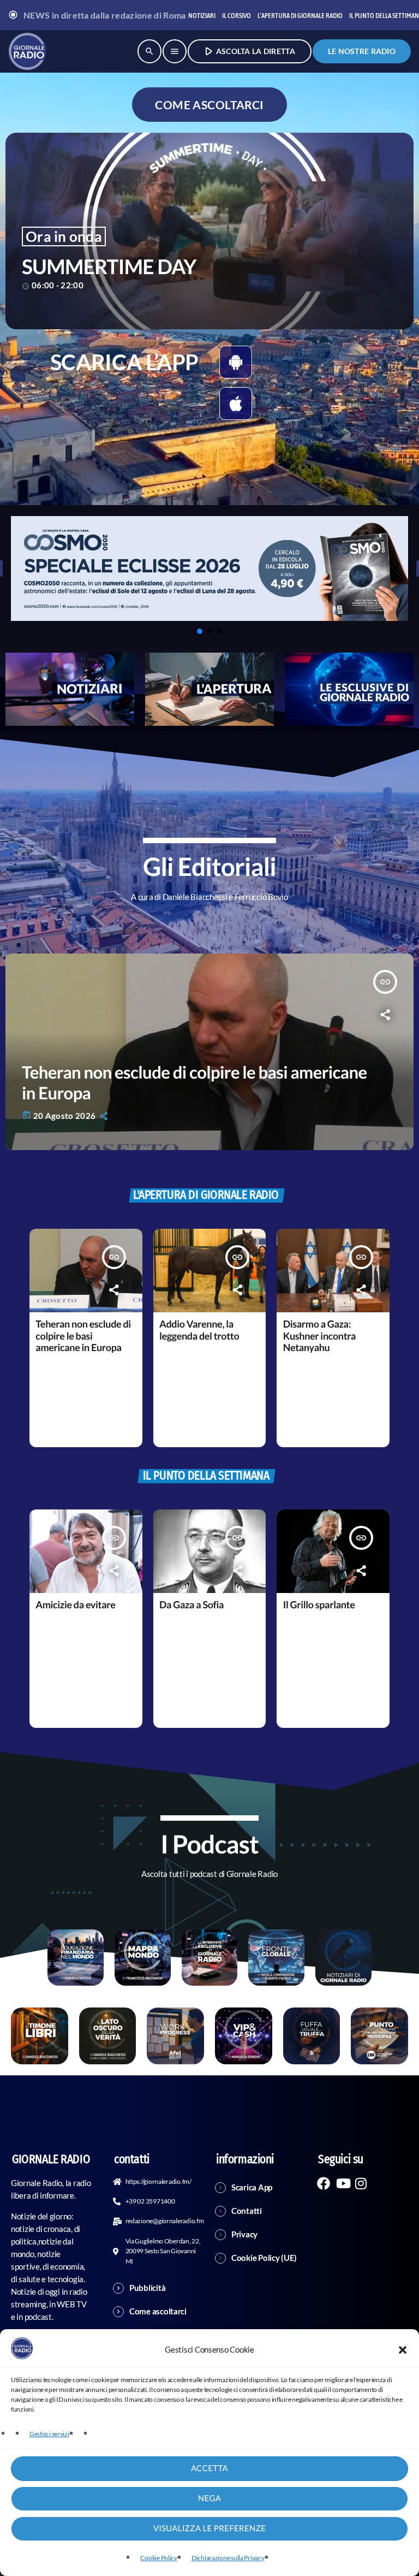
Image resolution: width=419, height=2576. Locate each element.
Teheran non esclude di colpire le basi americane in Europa (83, 1336)
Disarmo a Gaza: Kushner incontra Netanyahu (319, 1336)
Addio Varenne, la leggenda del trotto (199, 1330)
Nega (209, 2498)
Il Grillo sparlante (319, 1604)
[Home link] (27, 51)
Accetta (209, 2468)
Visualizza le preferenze (210, 2528)
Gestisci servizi (49, 2434)
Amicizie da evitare (75, 1604)
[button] (403, 2350)
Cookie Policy (159, 2558)
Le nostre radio (362, 51)
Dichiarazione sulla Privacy (228, 2558)
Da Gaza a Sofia (191, 1604)
